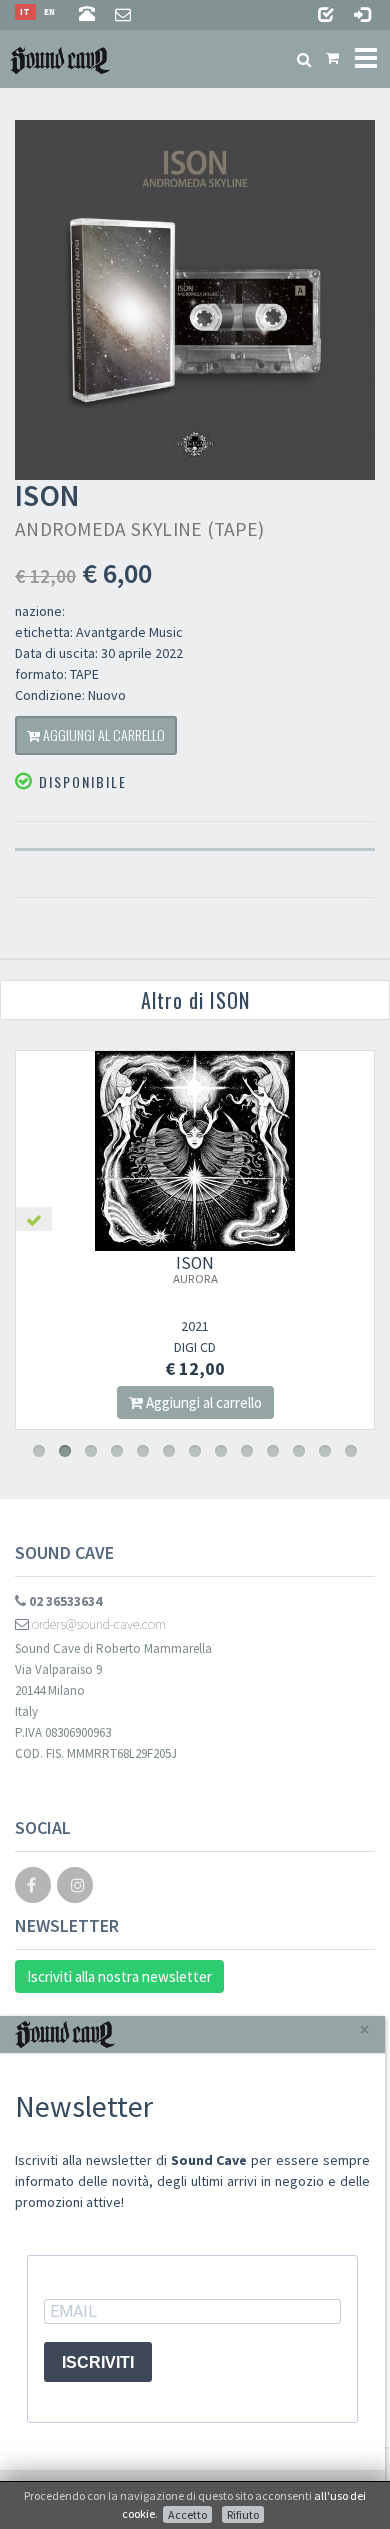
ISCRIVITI (98, 2362)
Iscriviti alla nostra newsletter (119, 1976)
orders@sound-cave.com (97, 1624)
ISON (195, 1269)
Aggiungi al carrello (102, 734)
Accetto (187, 2514)
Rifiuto (243, 2514)
